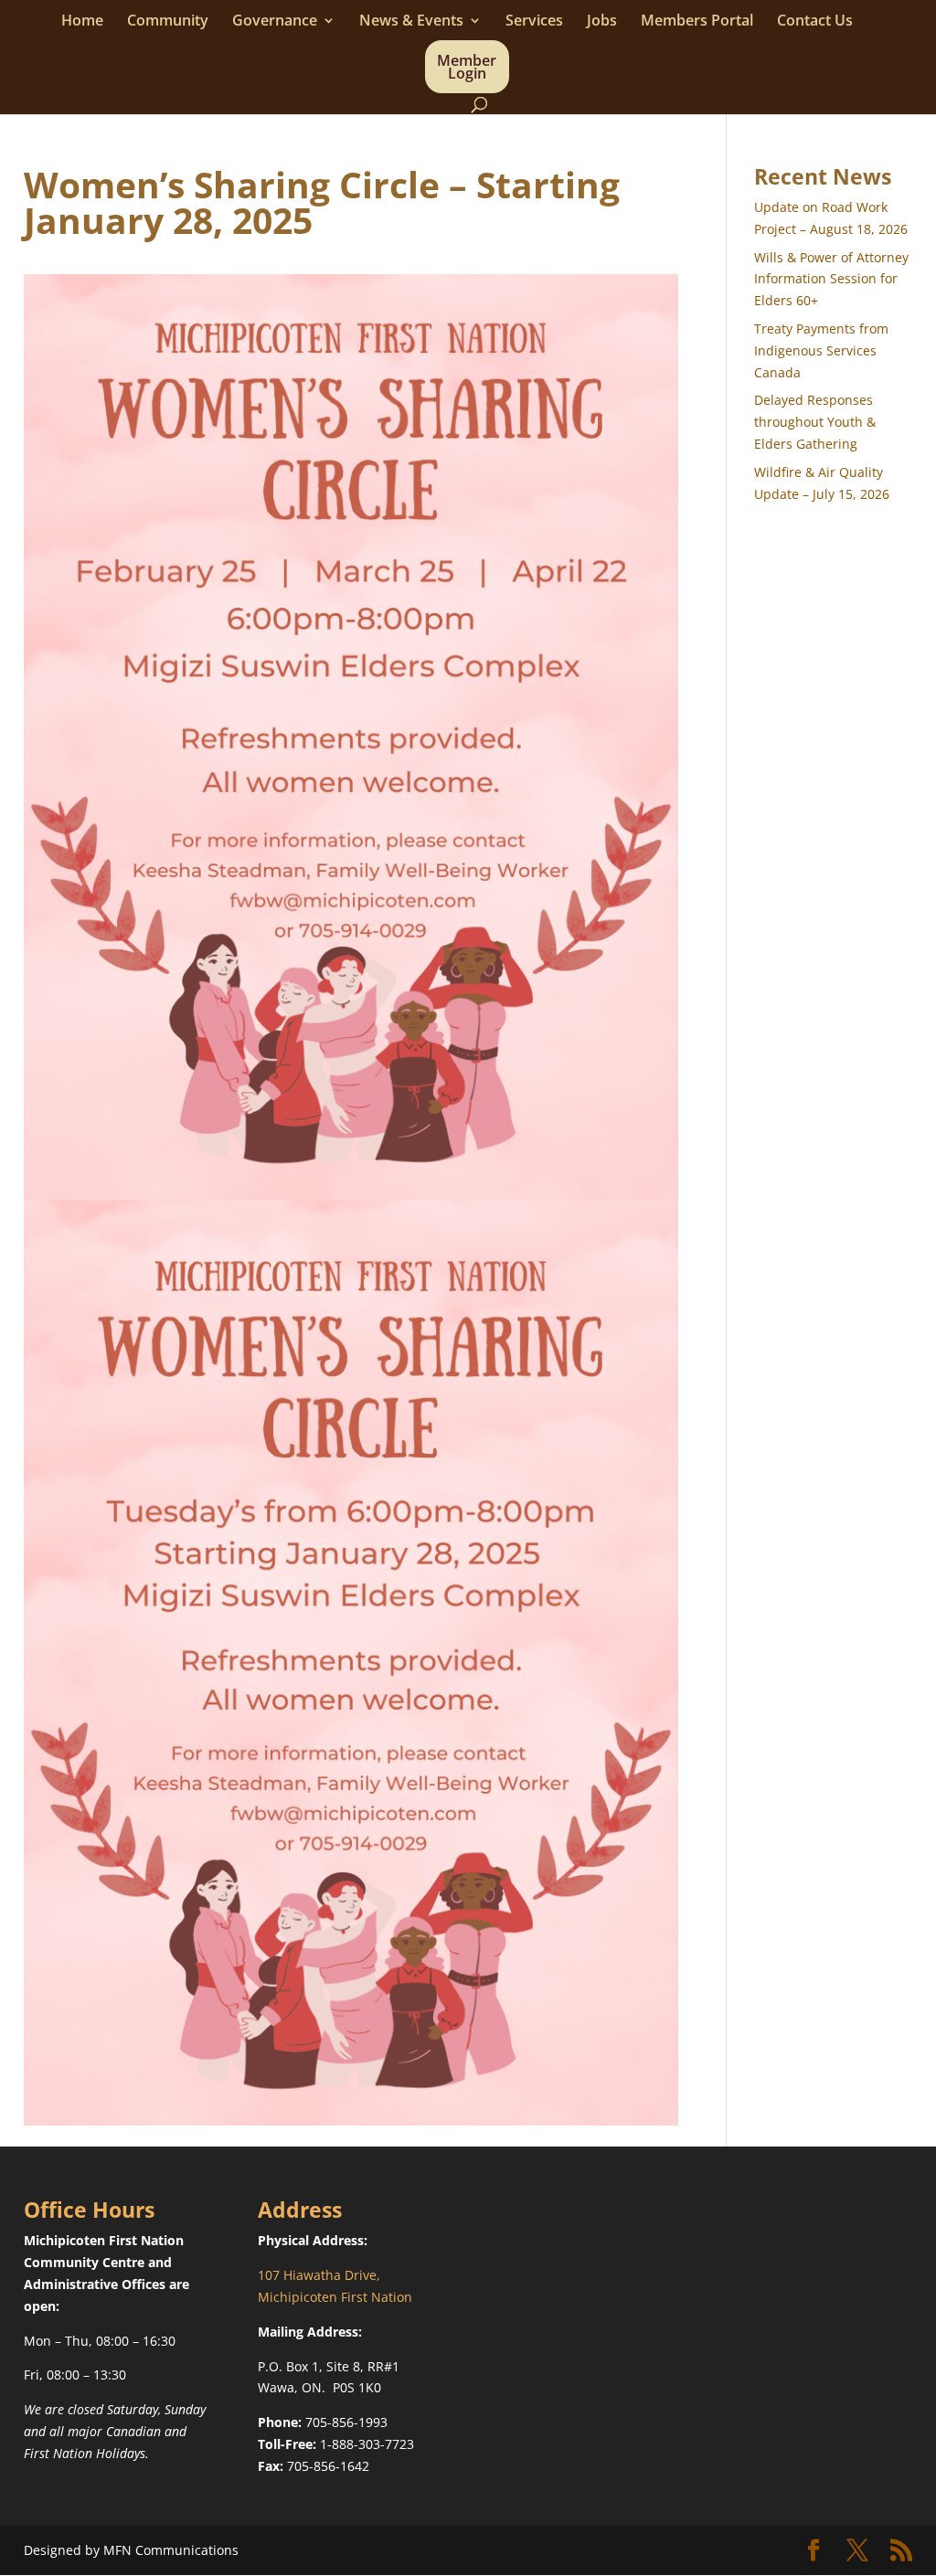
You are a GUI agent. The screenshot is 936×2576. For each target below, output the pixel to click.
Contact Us (815, 22)
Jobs (602, 22)
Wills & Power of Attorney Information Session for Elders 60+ (831, 279)
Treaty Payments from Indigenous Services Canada (821, 350)
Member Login (467, 69)
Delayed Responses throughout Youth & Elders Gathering (815, 422)
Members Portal (697, 22)
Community (168, 22)
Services (534, 22)
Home (82, 22)
